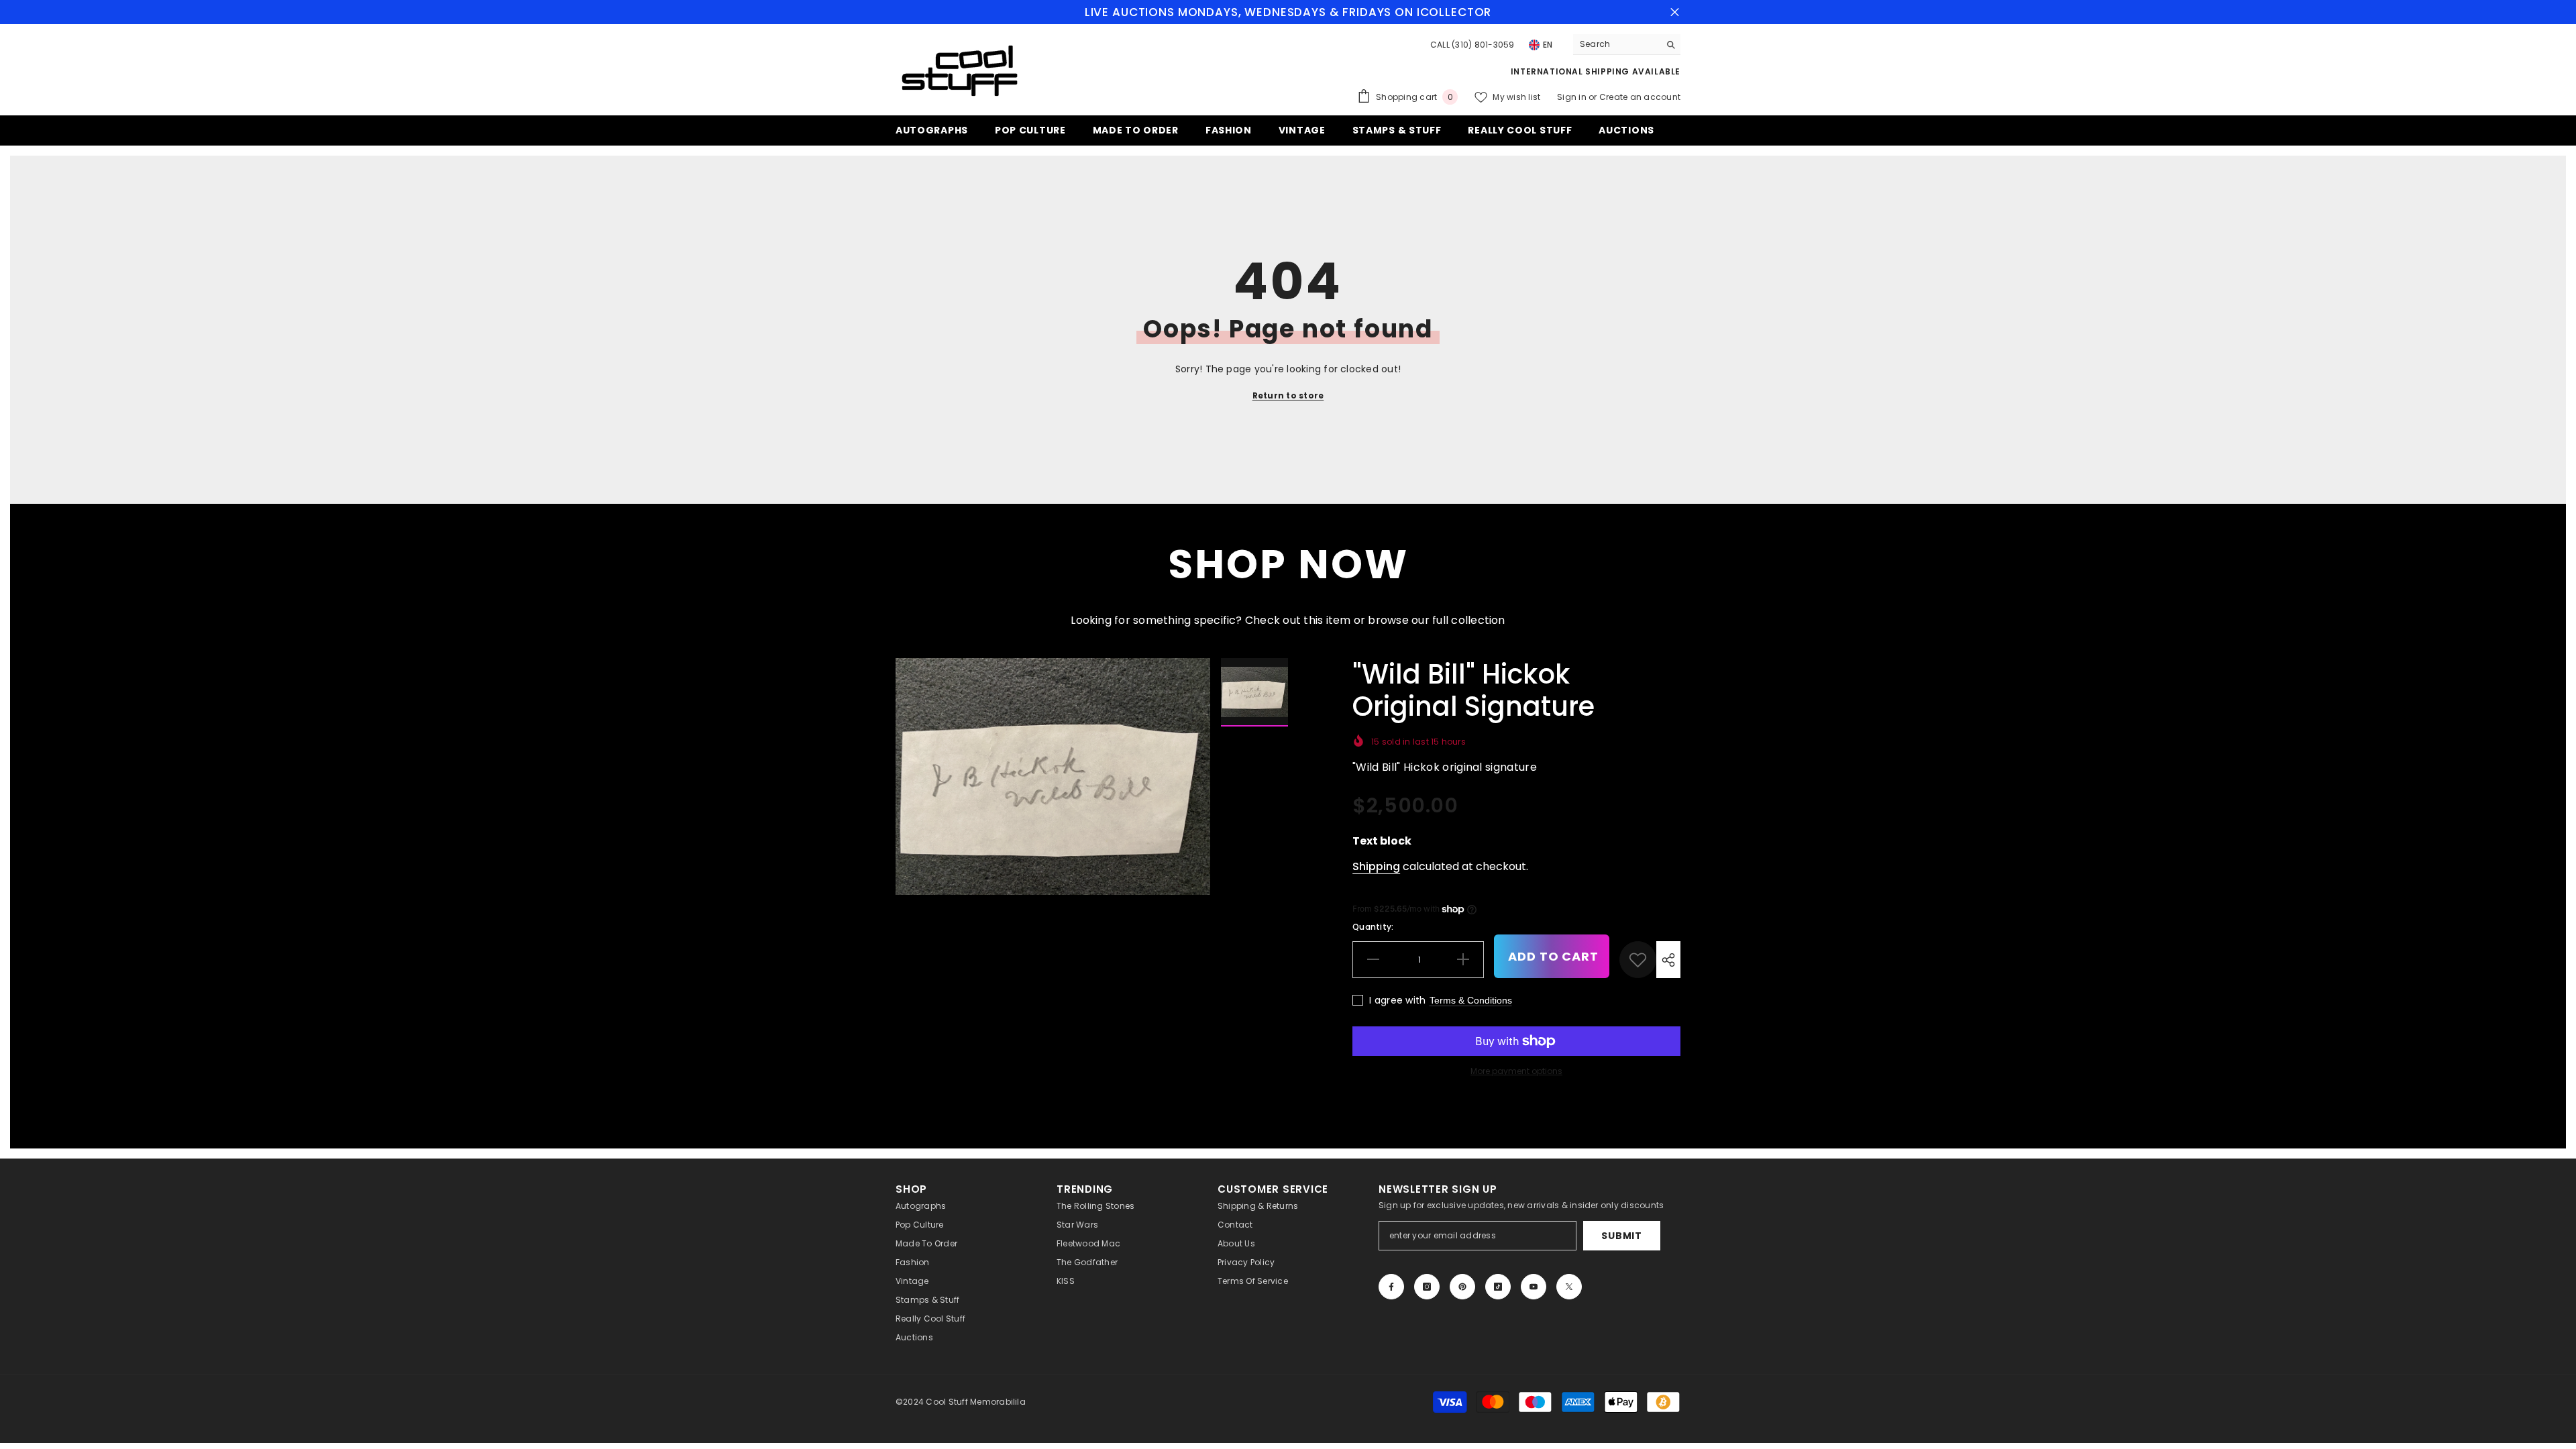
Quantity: (1373, 927)
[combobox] (1616, 44)
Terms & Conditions (1471, 1000)
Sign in (1573, 97)
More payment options (1516, 1071)
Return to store (1288, 395)
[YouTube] (1534, 1287)
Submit (1621, 1236)
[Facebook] (1391, 1287)
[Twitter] (1569, 1287)
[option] (1053, 776)
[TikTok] (1498, 1287)
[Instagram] (1427, 1287)
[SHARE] (1668, 960)
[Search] (1627, 45)
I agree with (1397, 1000)
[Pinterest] (1462, 1287)
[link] (1638, 960)
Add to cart (1553, 956)
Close (1675, 12)
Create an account (1640, 97)
